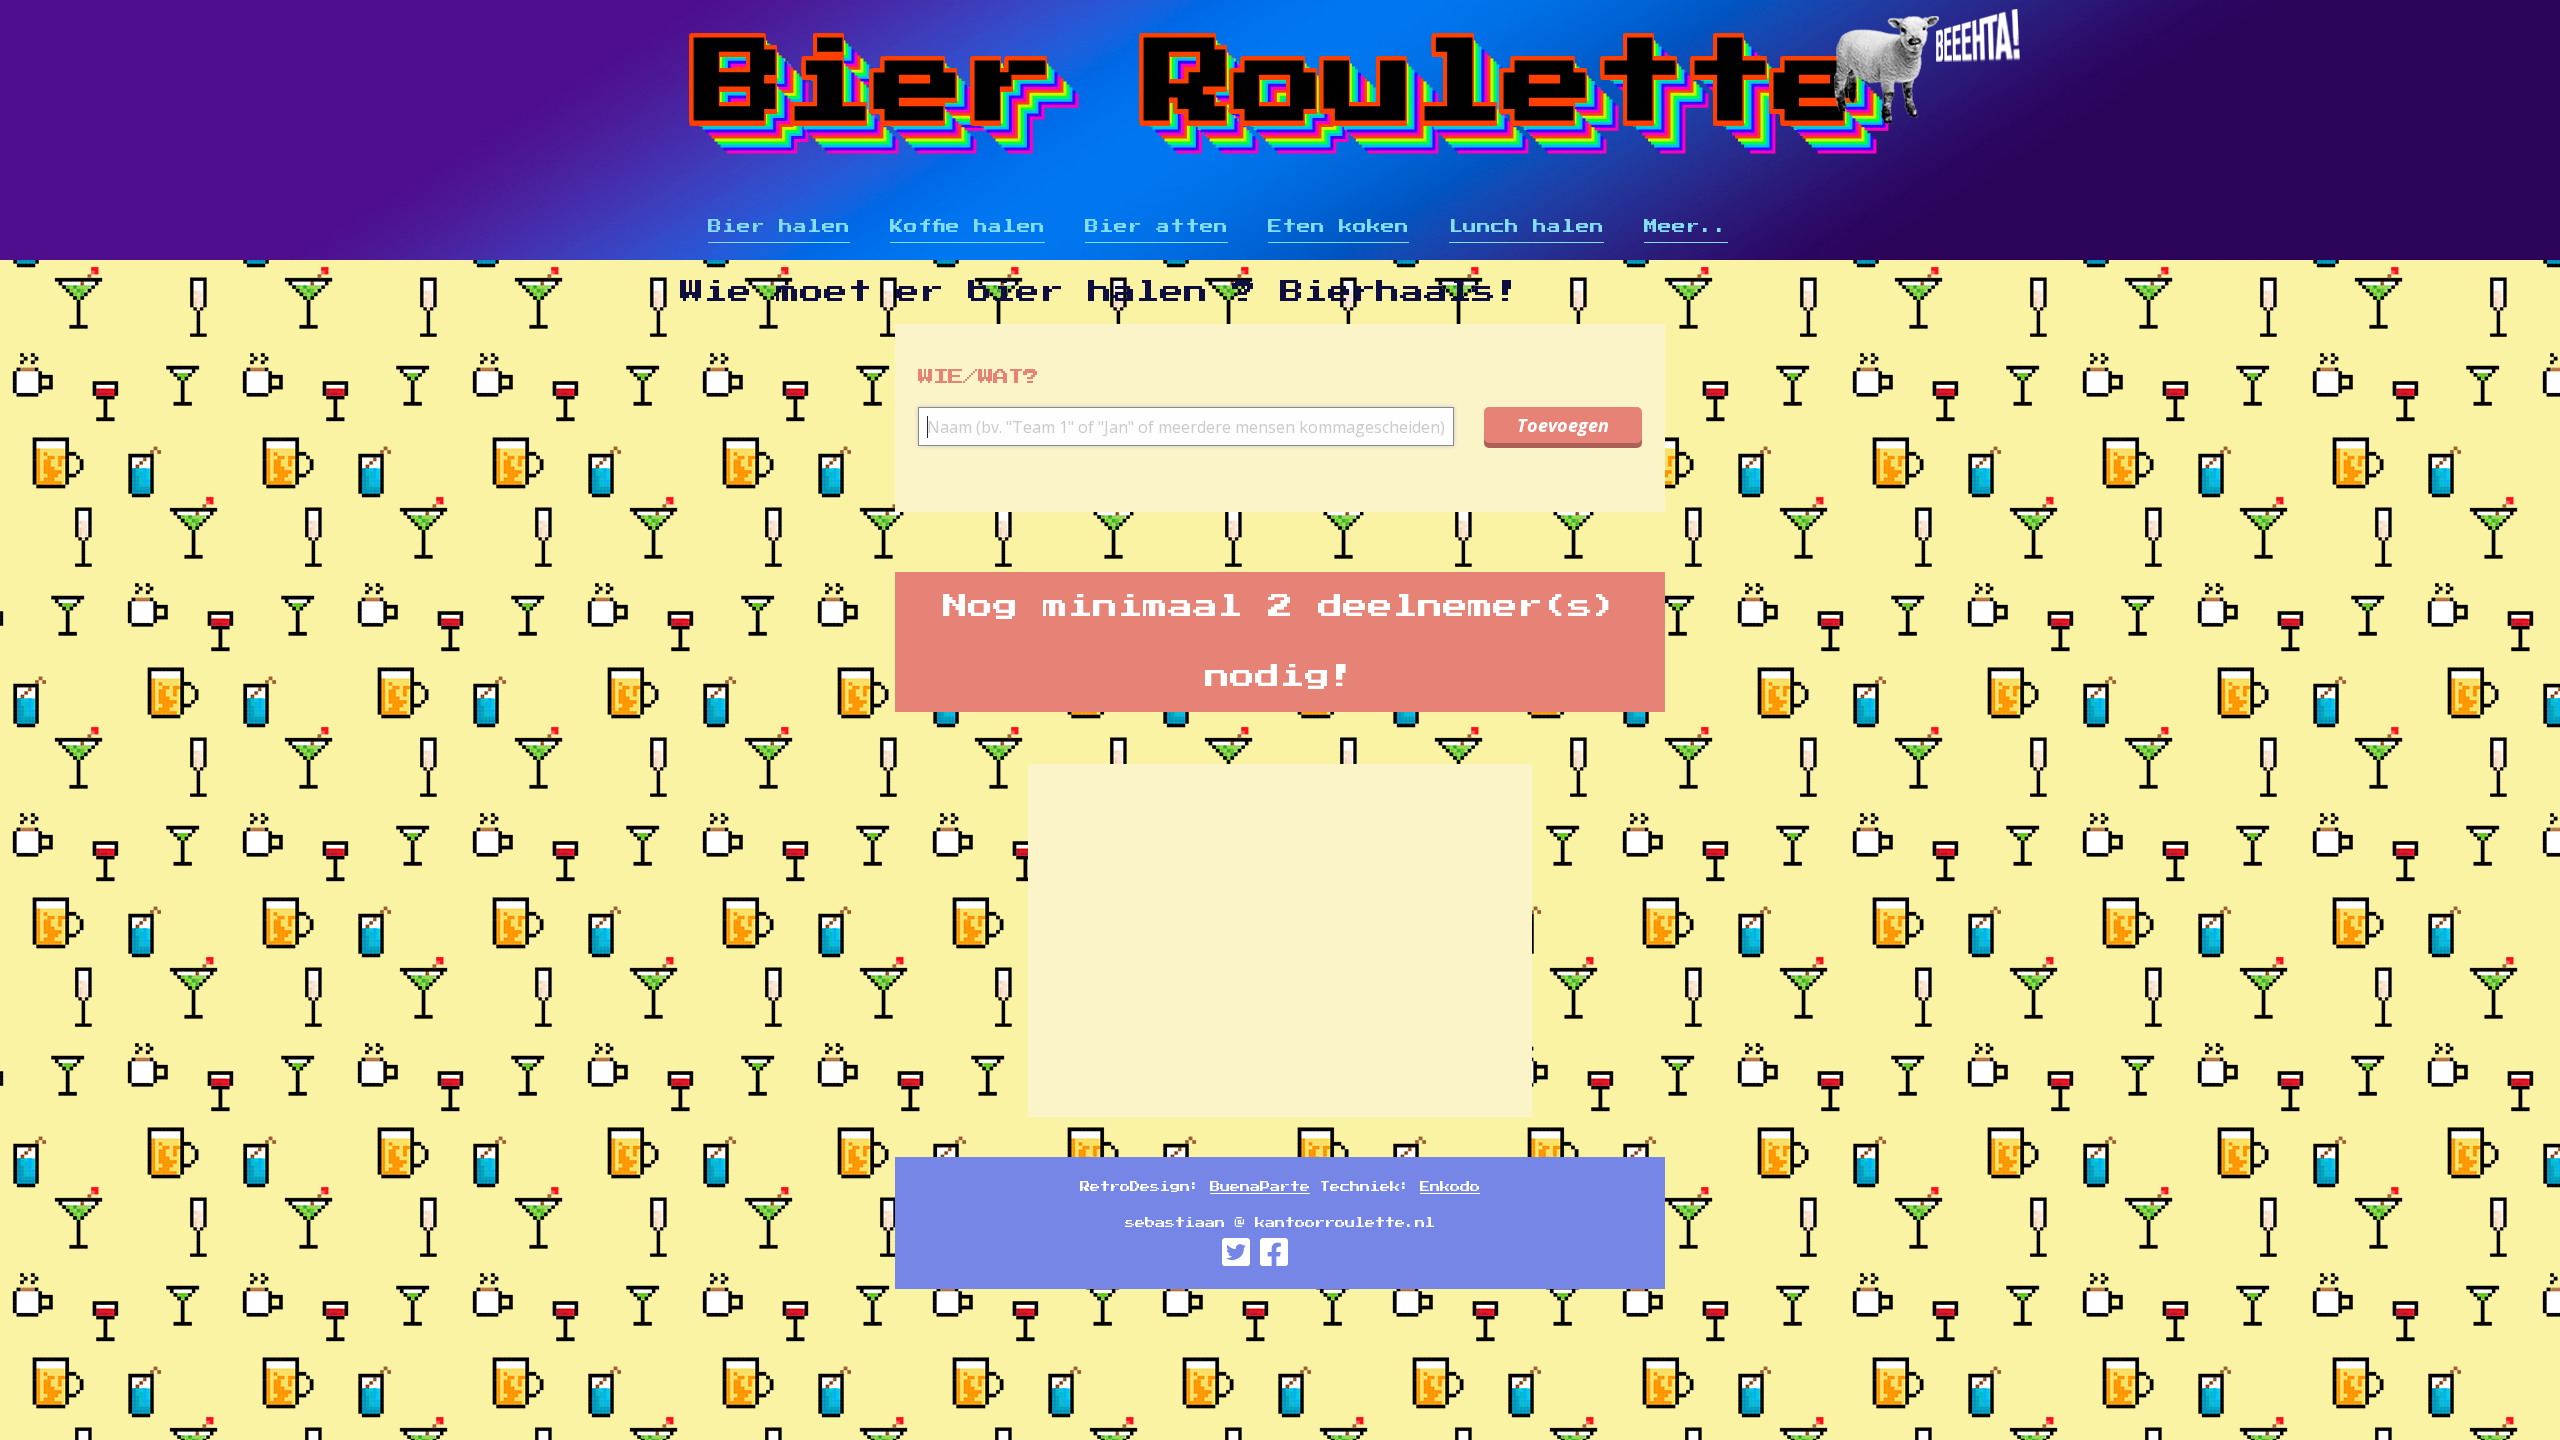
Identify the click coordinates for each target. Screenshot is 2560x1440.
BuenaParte (1260, 1187)
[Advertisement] (2494, 660)
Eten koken (1338, 227)
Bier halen (779, 227)
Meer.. (1686, 227)
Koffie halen (967, 227)
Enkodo (1450, 1187)
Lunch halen (1526, 227)
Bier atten (1156, 227)
